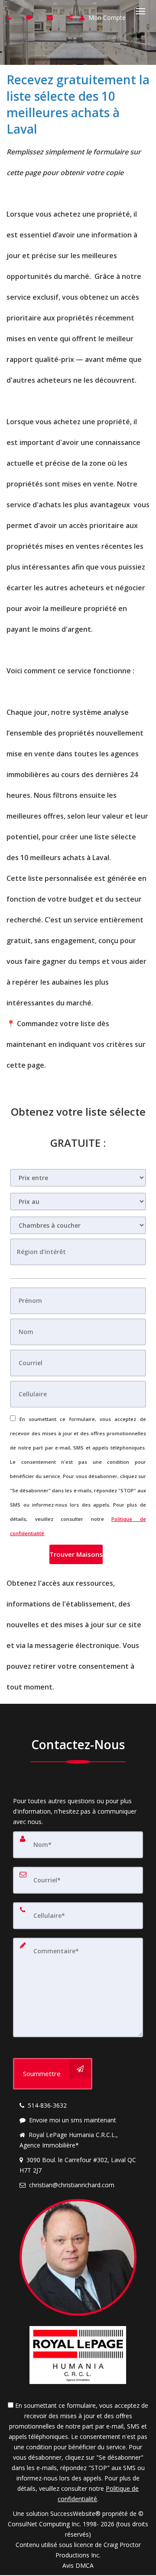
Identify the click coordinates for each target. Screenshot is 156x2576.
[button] (76, 1554)
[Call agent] (10, 17)
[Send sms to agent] (30, 17)
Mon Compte (106, 18)
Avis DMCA (78, 2565)
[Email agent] (51, 17)
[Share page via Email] (71, 17)
